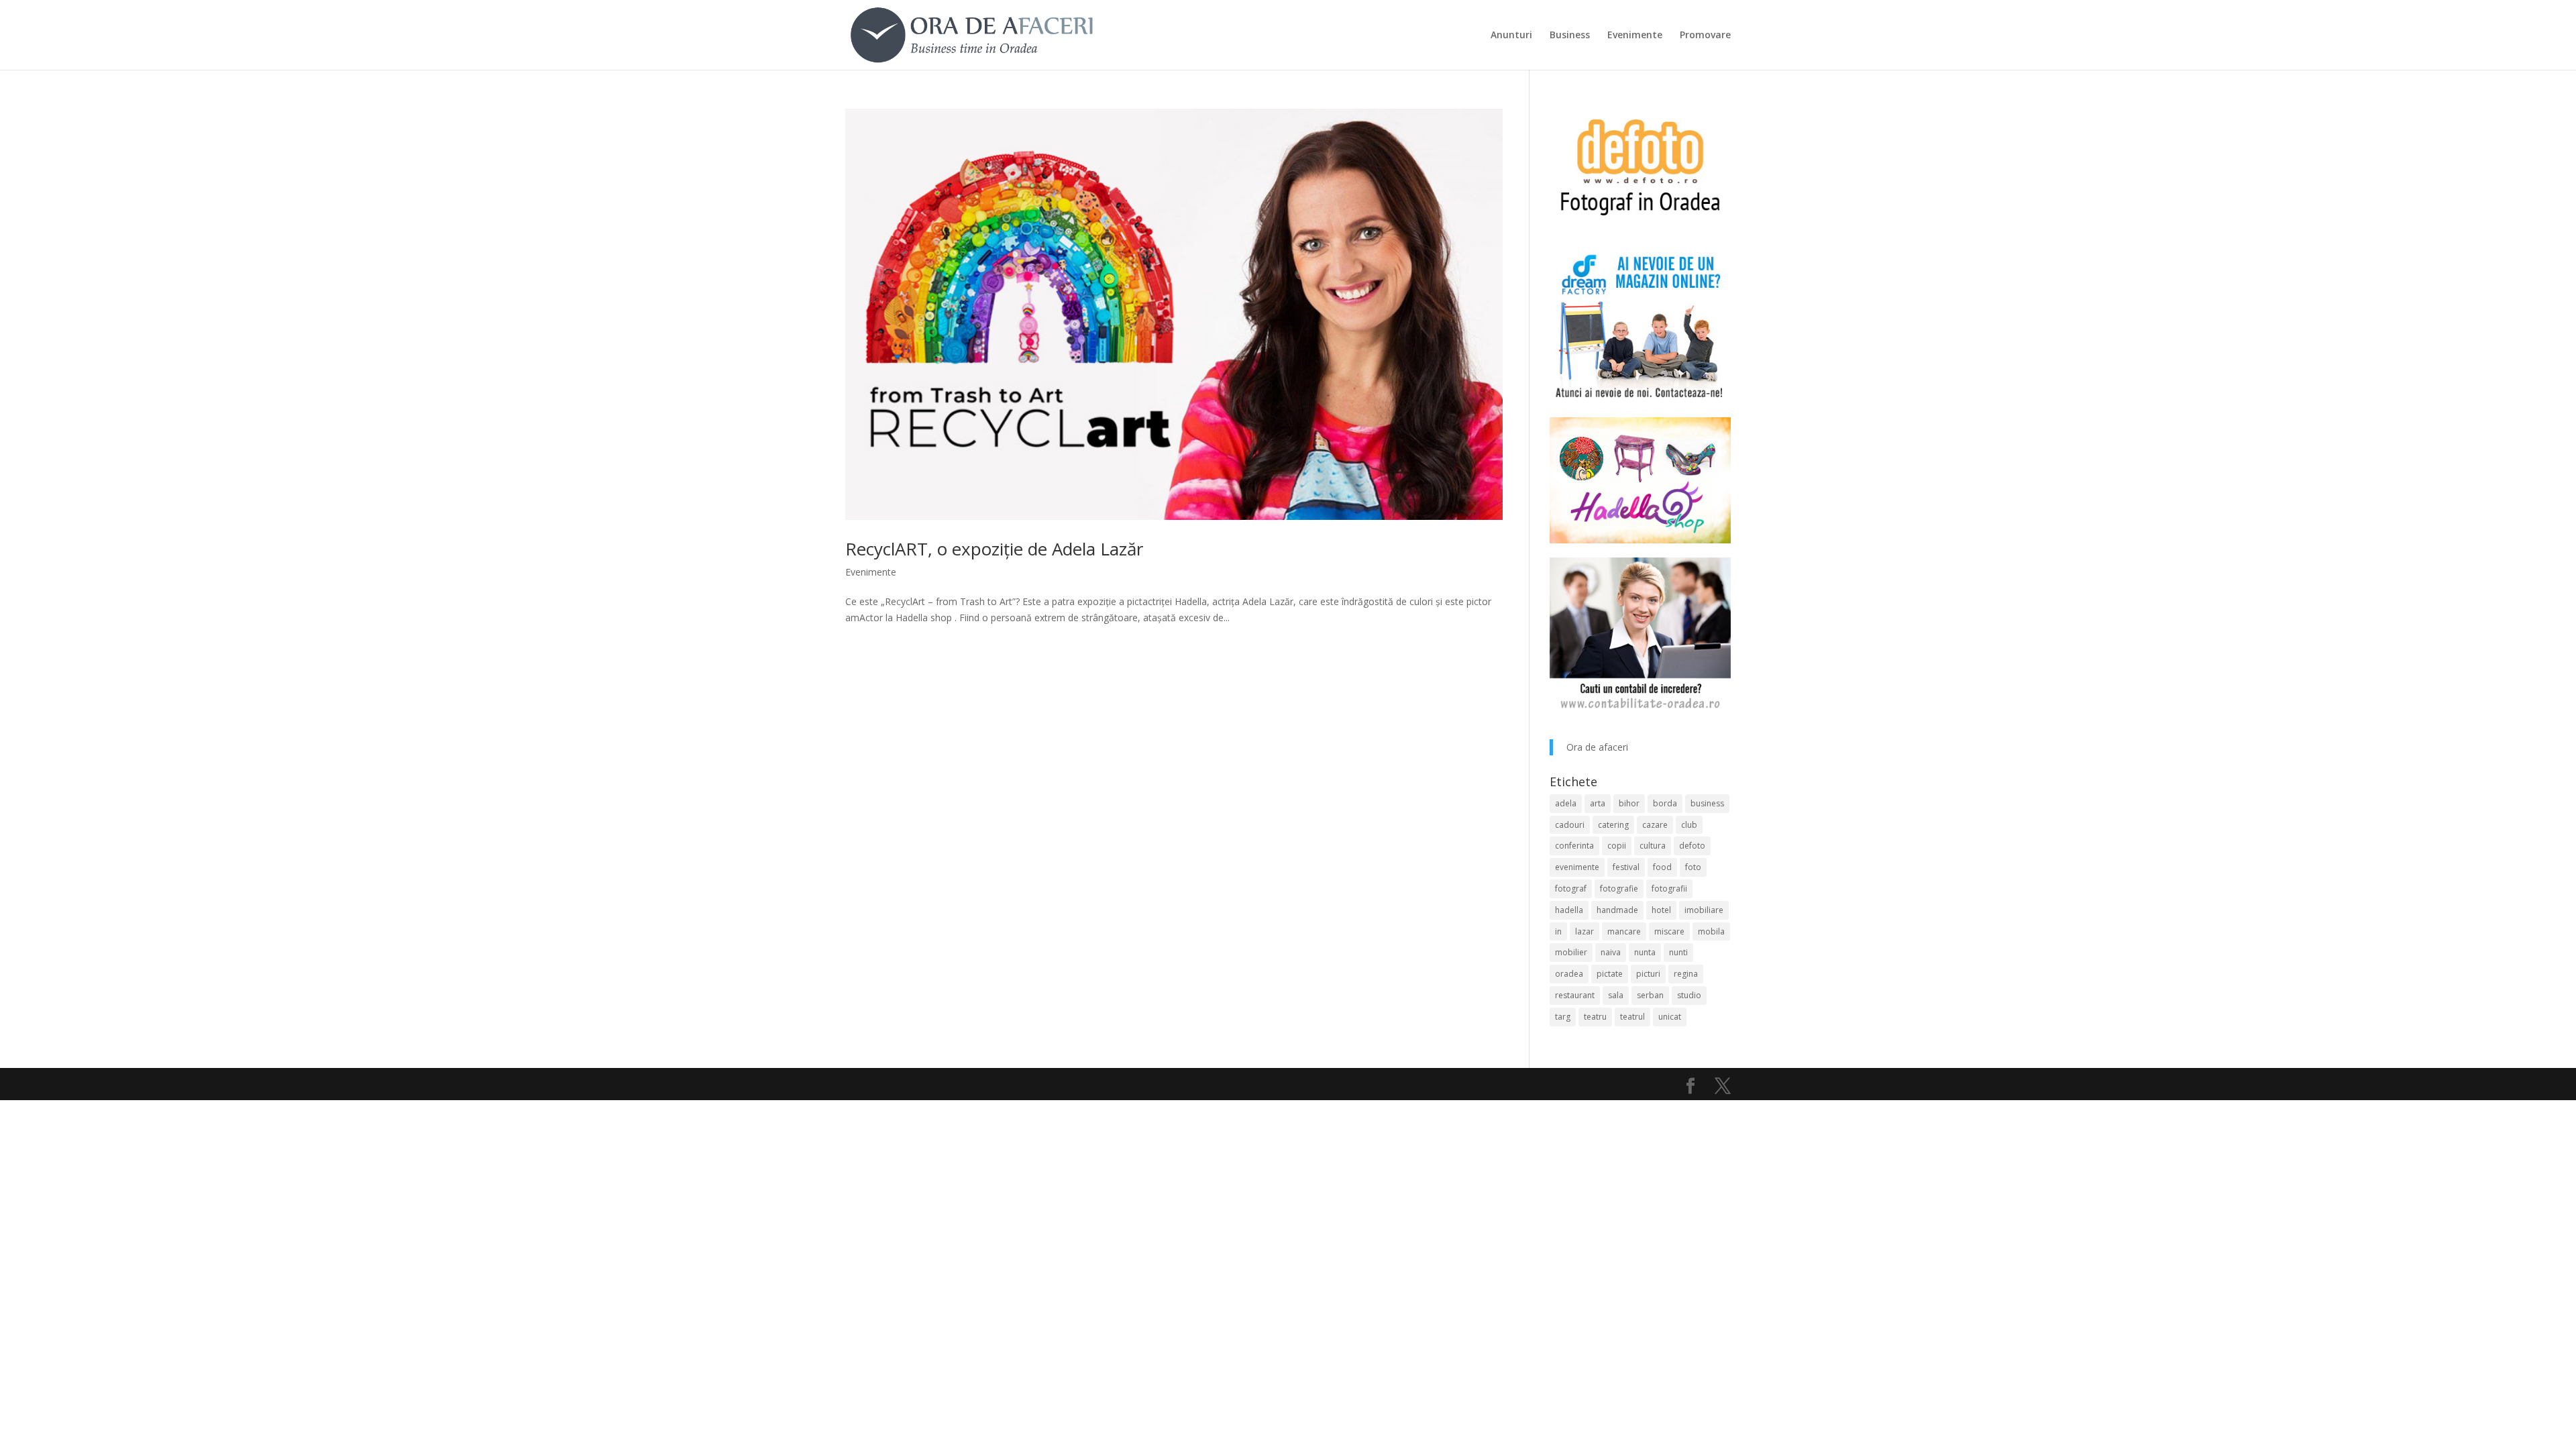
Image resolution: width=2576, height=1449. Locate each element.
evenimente (1577, 867)
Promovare (1705, 36)
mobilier (1571, 952)
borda (1665, 803)
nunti (1678, 952)
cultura (1653, 846)
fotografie (1619, 889)
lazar (1585, 931)
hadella (1569, 910)
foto (1693, 867)
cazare (1655, 825)
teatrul (1632, 1017)
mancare (1624, 931)
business (1707, 803)
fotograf (1571, 889)
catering (1613, 825)
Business (1570, 36)
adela (1566, 803)
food (1662, 867)
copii (1617, 846)
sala (1616, 995)
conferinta (1574, 846)
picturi (1648, 974)
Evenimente (1635, 36)
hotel (1661, 910)
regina (1686, 974)
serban (1650, 995)
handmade (1617, 910)
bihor (1629, 803)
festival (1626, 867)
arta (1598, 803)
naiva (1611, 952)
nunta (1645, 952)
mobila (1711, 931)
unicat (1670, 1017)
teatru (1595, 1017)
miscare (1669, 931)
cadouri (1570, 825)
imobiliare (1704, 910)
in (1558, 931)
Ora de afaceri (1597, 747)
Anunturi (1511, 36)
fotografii (1669, 889)
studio (1689, 995)
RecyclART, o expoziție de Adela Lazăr (994, 549)
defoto (1692, 846)
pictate (1610, 974)
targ (1563, 1017)
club (1689, 825)
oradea (1569, 974)
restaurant (1575, 995)
